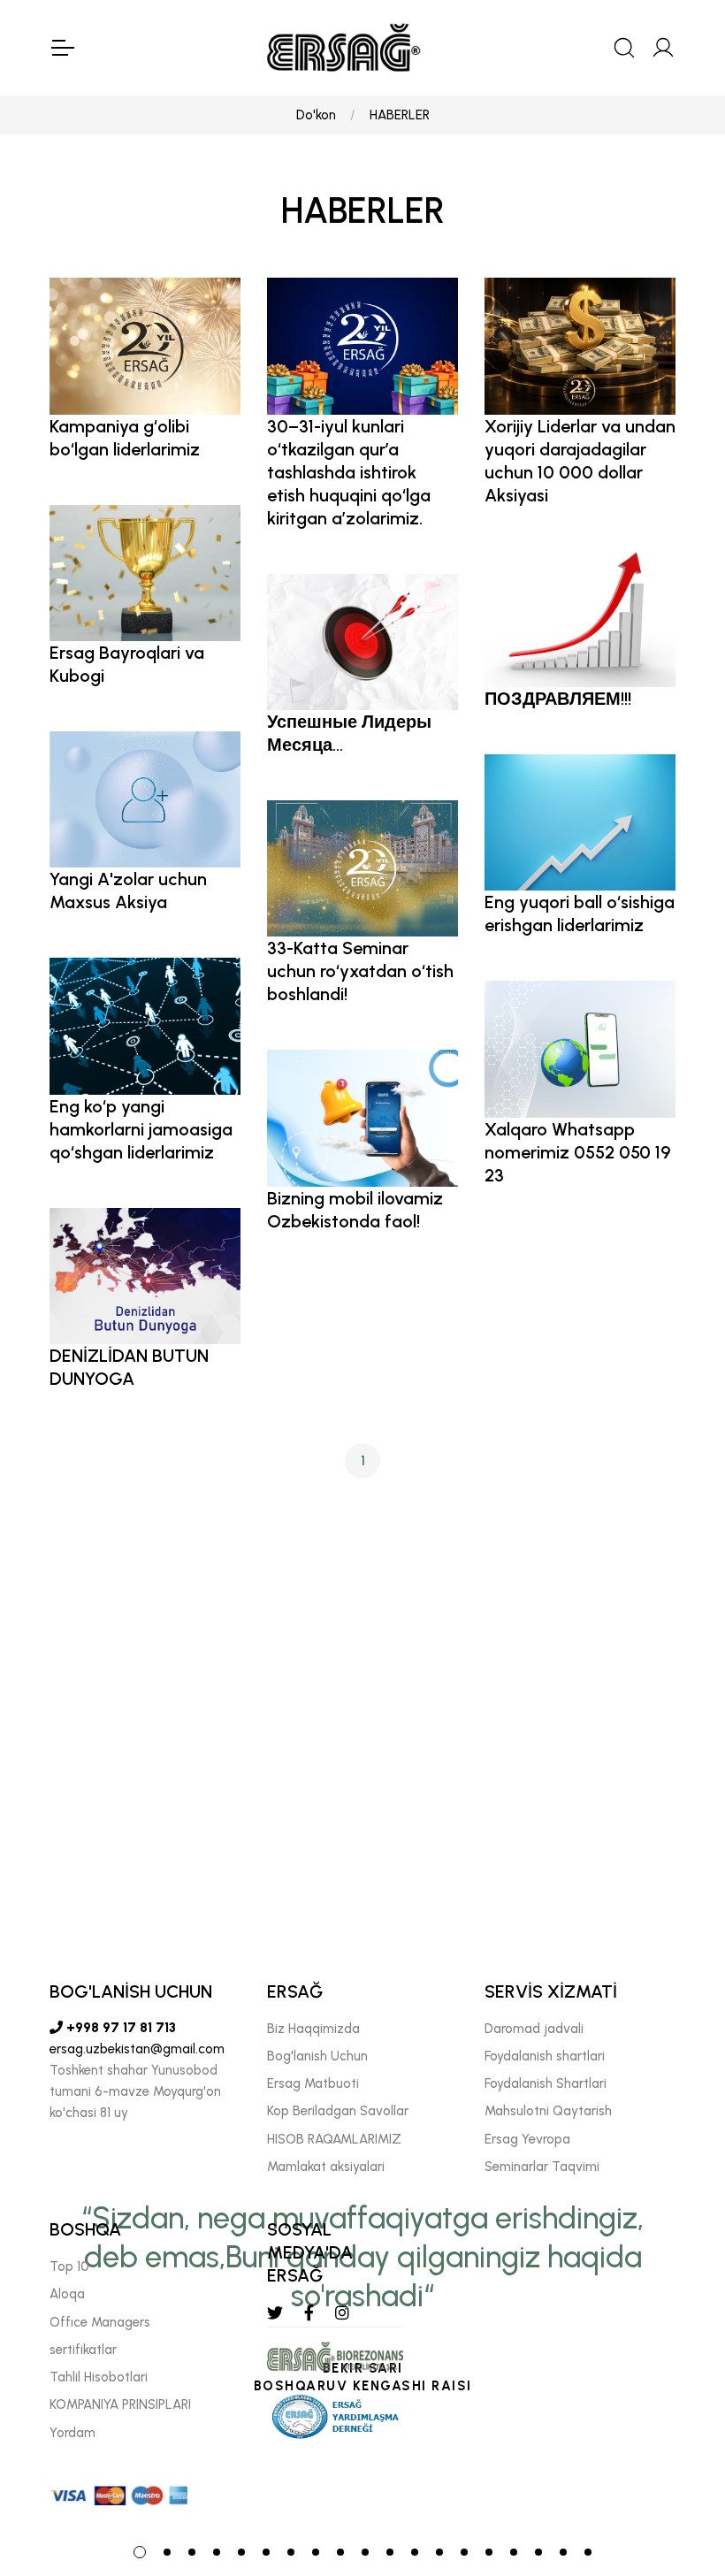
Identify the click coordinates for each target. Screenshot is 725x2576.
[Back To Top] (677, 2466)
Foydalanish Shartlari (546, 2083)
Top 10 (69, 2266)
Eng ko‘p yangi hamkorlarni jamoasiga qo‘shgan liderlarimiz (141, 1129)
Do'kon (316, 115)
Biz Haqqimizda (313, 2029)
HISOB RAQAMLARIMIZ (334, 2139)
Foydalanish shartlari (545, 2056)
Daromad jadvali (534, 2029)
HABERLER (400, 115)
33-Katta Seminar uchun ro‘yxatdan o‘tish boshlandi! (360, 971)
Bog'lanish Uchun (317, 2056)
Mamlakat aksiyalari (326, 2167)
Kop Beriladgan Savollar (338, 2111)
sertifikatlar (83, 2350)
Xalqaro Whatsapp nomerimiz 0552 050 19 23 (578, 1152)
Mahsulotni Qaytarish (548, 2111)
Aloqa (67, 2294)
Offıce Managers (100, 2322)
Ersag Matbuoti (313, 2083)
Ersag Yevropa (527, 2139)
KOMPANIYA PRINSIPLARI (120, 2404)
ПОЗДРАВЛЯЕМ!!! (558, 699)
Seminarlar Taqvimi (542, 2167)
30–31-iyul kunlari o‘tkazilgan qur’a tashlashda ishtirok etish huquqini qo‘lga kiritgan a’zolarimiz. (349, 472)
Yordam (72, 2433)
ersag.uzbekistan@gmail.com (137, 2049)
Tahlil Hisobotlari (99, 2377)
